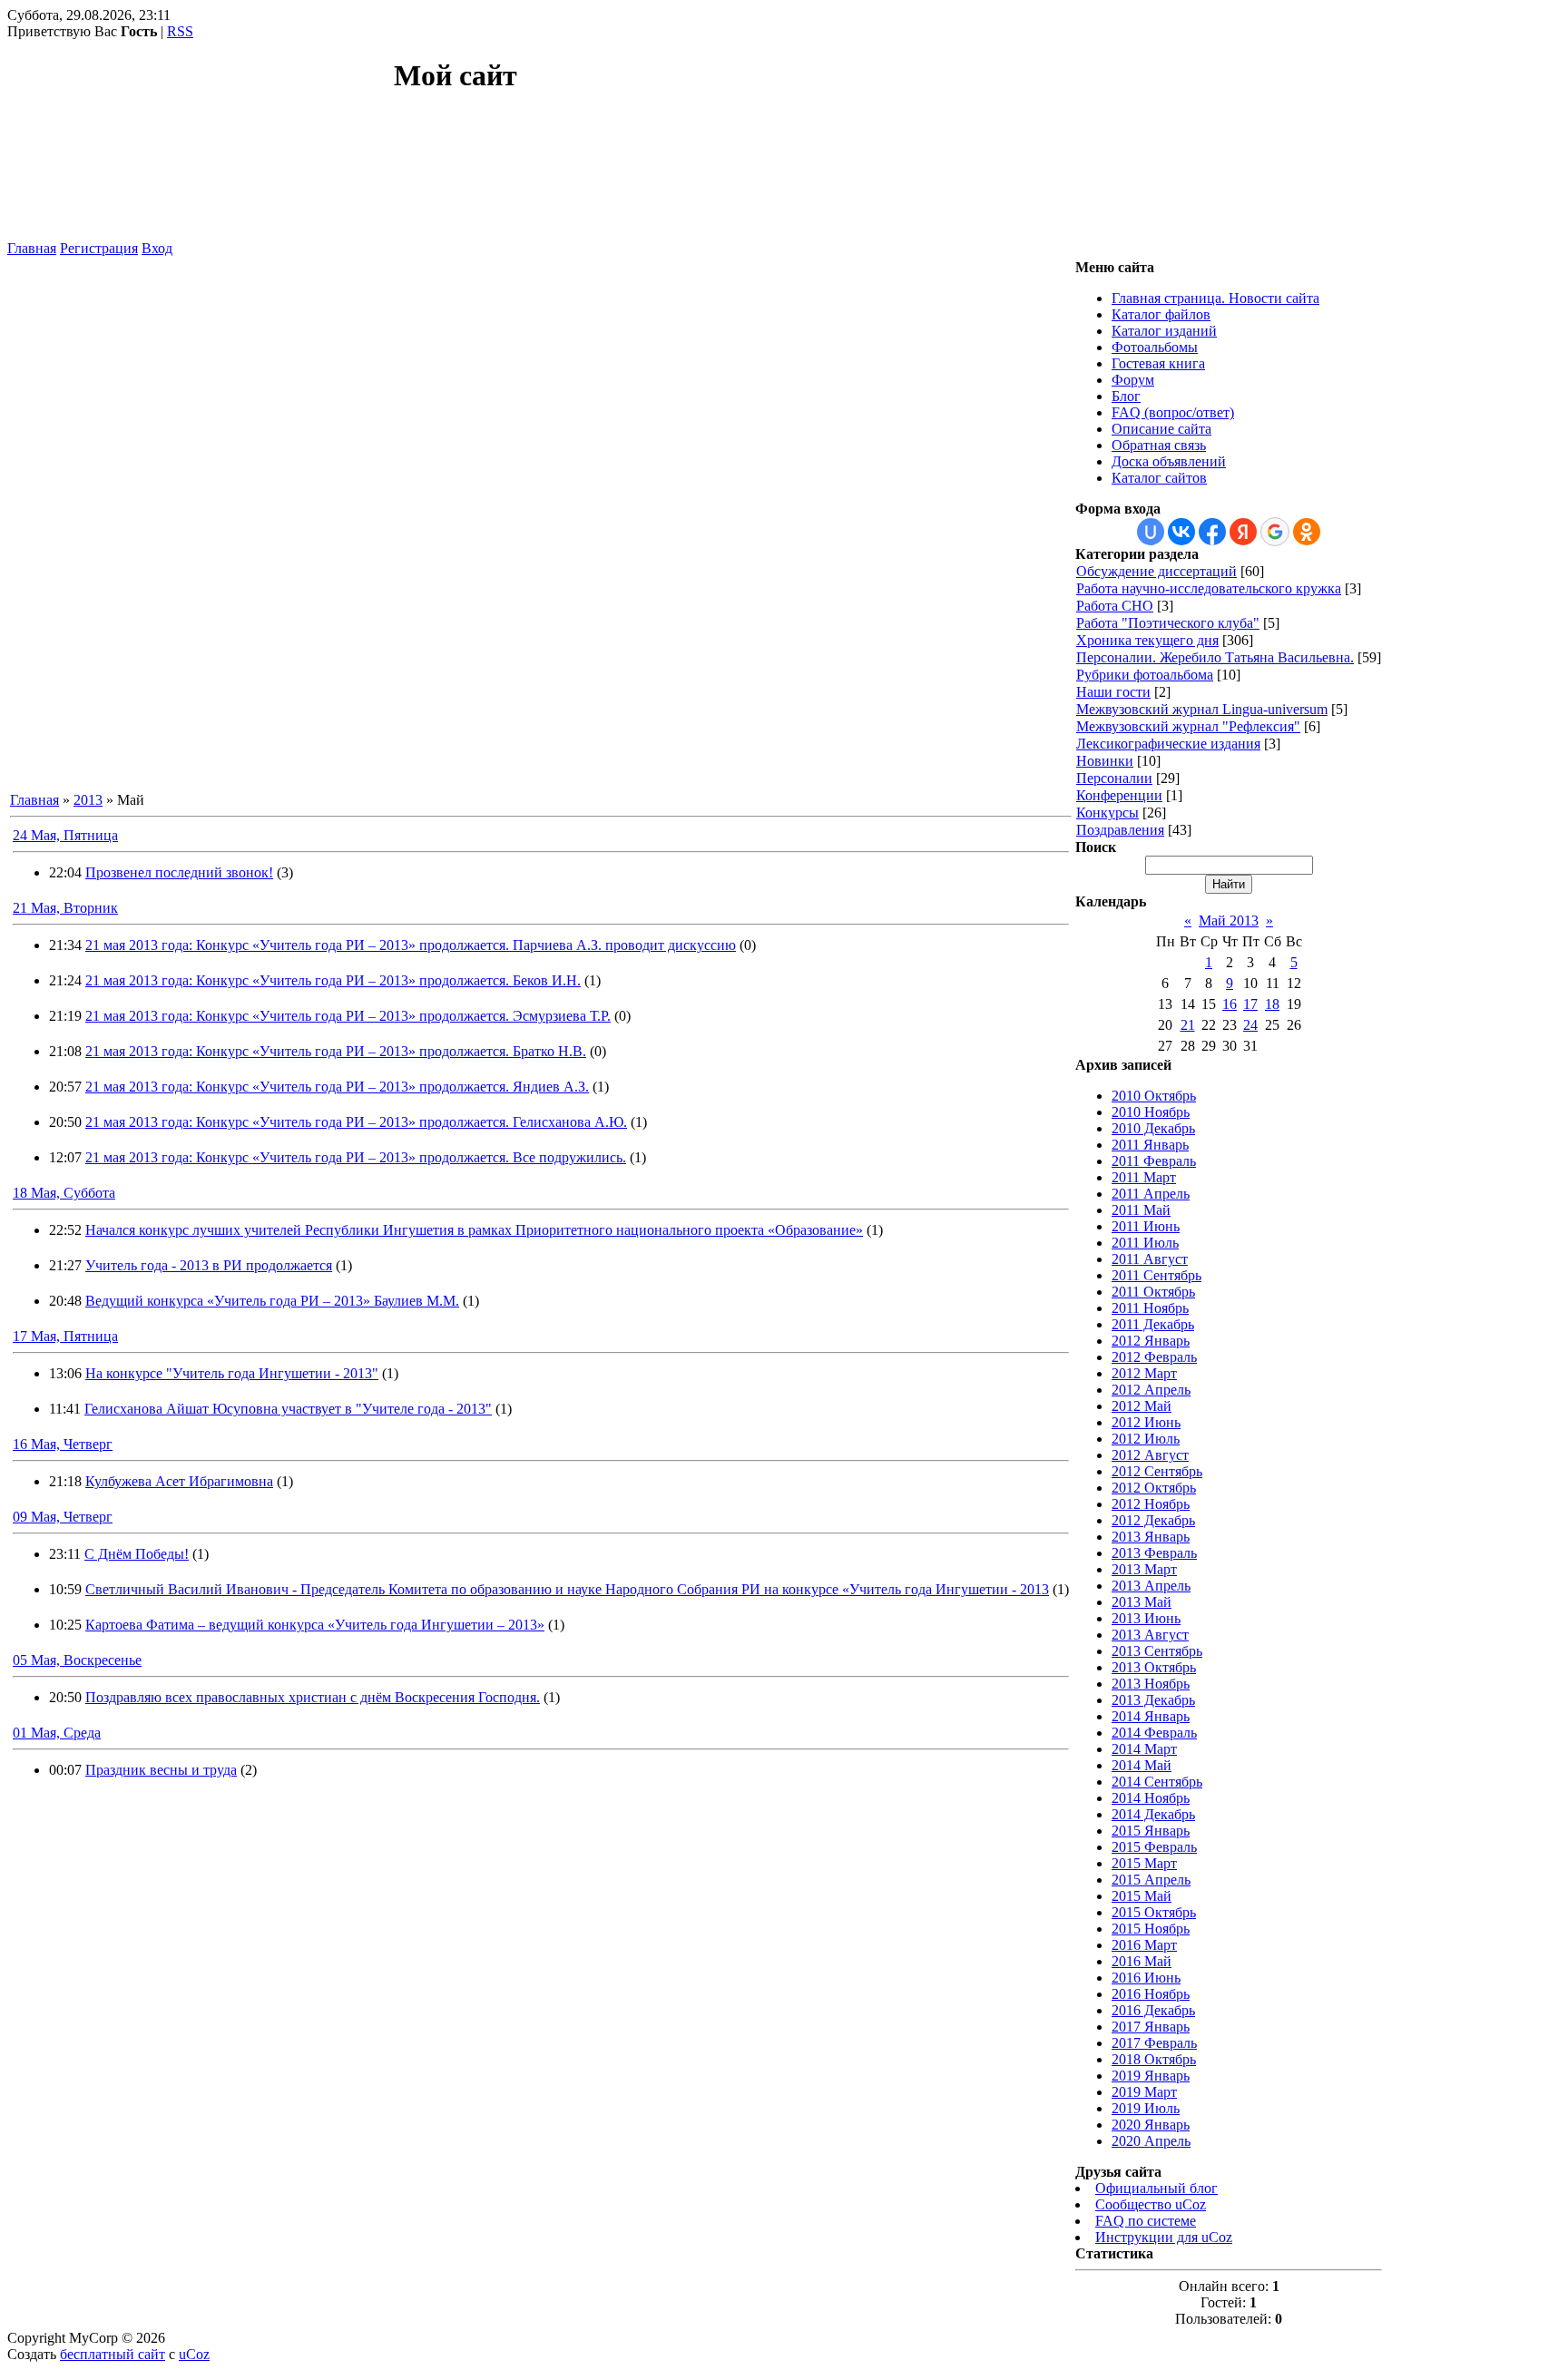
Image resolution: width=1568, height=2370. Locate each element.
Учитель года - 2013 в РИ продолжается (209, 1265)
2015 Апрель (1151, 1880)
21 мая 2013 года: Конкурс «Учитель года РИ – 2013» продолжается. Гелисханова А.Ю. (356, 1122)
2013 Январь (1151, 1537)
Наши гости (1113, 692)
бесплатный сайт (113, 2354)
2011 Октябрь (1153, 1292)
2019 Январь (1151, 2076)
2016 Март (1144, 1945)
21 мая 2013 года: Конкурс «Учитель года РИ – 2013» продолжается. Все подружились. (356, 1157)
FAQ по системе (1146, 2221)
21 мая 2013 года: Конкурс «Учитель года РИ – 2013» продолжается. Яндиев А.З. (337, 1087)
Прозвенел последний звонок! (179, 872)
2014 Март (1144, 1749)
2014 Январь (1151, 1716)
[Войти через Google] (1275, 532)
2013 (88, 800)
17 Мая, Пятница (65, 1336)
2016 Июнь (1146, 1978)
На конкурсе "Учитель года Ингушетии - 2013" (232, 1373)
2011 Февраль (1154, 1161)
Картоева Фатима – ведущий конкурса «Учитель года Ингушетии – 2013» (315, 1625)
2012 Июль (1146, 1439)
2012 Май (1142, 1406)
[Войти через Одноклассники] (1307, 532)
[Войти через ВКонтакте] (1181, 532)
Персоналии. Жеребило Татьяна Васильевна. (1215, 657)
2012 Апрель (1151, 1390)
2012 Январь (1151, 1341)
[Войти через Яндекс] (1243, 532)
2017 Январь (1151, 2027)
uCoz (194, 2354)
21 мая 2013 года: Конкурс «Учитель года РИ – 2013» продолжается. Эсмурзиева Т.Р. (348, 1016)
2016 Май (1142, 1961)
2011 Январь (1150, 1145)
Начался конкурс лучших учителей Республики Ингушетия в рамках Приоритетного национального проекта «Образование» (474, 1230)
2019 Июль (1146, 2108)
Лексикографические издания (1168, 744)
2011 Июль (1145, 1243)
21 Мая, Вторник (65, 908)
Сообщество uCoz (1151, 2204)
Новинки (1105, 761)
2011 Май (1141, 1210)
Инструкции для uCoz (1164, 2237)
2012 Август (1150, 1455)
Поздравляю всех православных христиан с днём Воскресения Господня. (313, 1697)
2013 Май (1142, 1602)
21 (1188, 1025)
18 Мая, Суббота (64, 1193)
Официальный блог (1156, 2188)
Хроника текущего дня (1147, 640)
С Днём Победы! (137, 1554)
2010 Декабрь (1153, 1128)
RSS (180, 31)
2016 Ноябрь (1151, 1994)
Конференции (1119, 795)
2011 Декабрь (1153, 1324)
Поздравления (1120, 830)
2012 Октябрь (1154, 1488)
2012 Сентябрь (1157, 1471)
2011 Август (1150, 1259)
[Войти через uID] (1151, 532)
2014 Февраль (1154, 1733)
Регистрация (99, 248)
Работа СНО (1115, 606)
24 (1250, 1025)
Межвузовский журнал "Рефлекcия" (1188, 726)
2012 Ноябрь (1151, 1504)
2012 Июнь (1146, 1422)
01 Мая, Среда (57, 1733)
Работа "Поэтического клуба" (1168, 623)
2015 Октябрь (1154, 1912)
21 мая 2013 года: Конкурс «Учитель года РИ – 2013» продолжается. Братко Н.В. (336, 1051)
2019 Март (1144, 2092)
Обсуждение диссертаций (1156, 571)
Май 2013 (1229, 921)
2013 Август (1150, 1635)
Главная (32, 248)
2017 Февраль (1154, 2043)
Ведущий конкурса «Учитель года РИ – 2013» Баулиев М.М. (272, 1301)
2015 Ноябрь (1151, 1929)
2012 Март (1144, 1373)
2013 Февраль (1154, 1553)
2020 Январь (1151, 2125)
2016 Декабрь (1153, 2010)
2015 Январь (1151, 1831)
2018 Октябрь (1154, 2059)
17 (1250, 1004)
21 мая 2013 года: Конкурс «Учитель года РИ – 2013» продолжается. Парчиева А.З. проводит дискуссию (411, 945)
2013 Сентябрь (1157, 1651)
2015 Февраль (1154, 1847)
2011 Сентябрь (1156, 1275)
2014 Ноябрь (1151, 1798)
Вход (157, 248)
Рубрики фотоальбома (1145, 675)
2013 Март (1144, 1569)
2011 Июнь (1146, 1226)
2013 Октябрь (1154, 1667)
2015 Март (1144, 1863)
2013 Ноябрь (1151, 1684)
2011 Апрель (1151, 1194)
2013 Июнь (1146, 1618)
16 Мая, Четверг (63, 1444)
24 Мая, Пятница (65, 835)
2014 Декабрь (1153, 1814)
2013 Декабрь (1153, 1700)
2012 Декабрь (1153, 1520)
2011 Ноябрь (1150, 1308)
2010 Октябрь (1154, 1096)
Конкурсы (1107, 813)
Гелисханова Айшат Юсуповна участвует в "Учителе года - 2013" (288, 1409)
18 (1272, 1004)
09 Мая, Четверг (63, 1517)
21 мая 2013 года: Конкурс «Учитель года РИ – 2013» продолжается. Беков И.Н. (333, 980)
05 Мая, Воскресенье (77, 1660)
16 (1230, 1004)
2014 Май (1142, 1765)
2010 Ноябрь (1151, 1112)
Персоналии (1114, 778)
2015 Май (1142, 1896)
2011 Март (1144, 1177)
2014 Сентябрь (1157, 1782)
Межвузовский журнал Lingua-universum (1202, 709)
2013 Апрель (1151, 1586)
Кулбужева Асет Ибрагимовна (179, 1481)
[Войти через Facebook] (1212, 532)
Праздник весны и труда (161, 1770)
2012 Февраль (1154, 1357)
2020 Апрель (1151, 2141)
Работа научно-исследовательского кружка (1209, 588)
